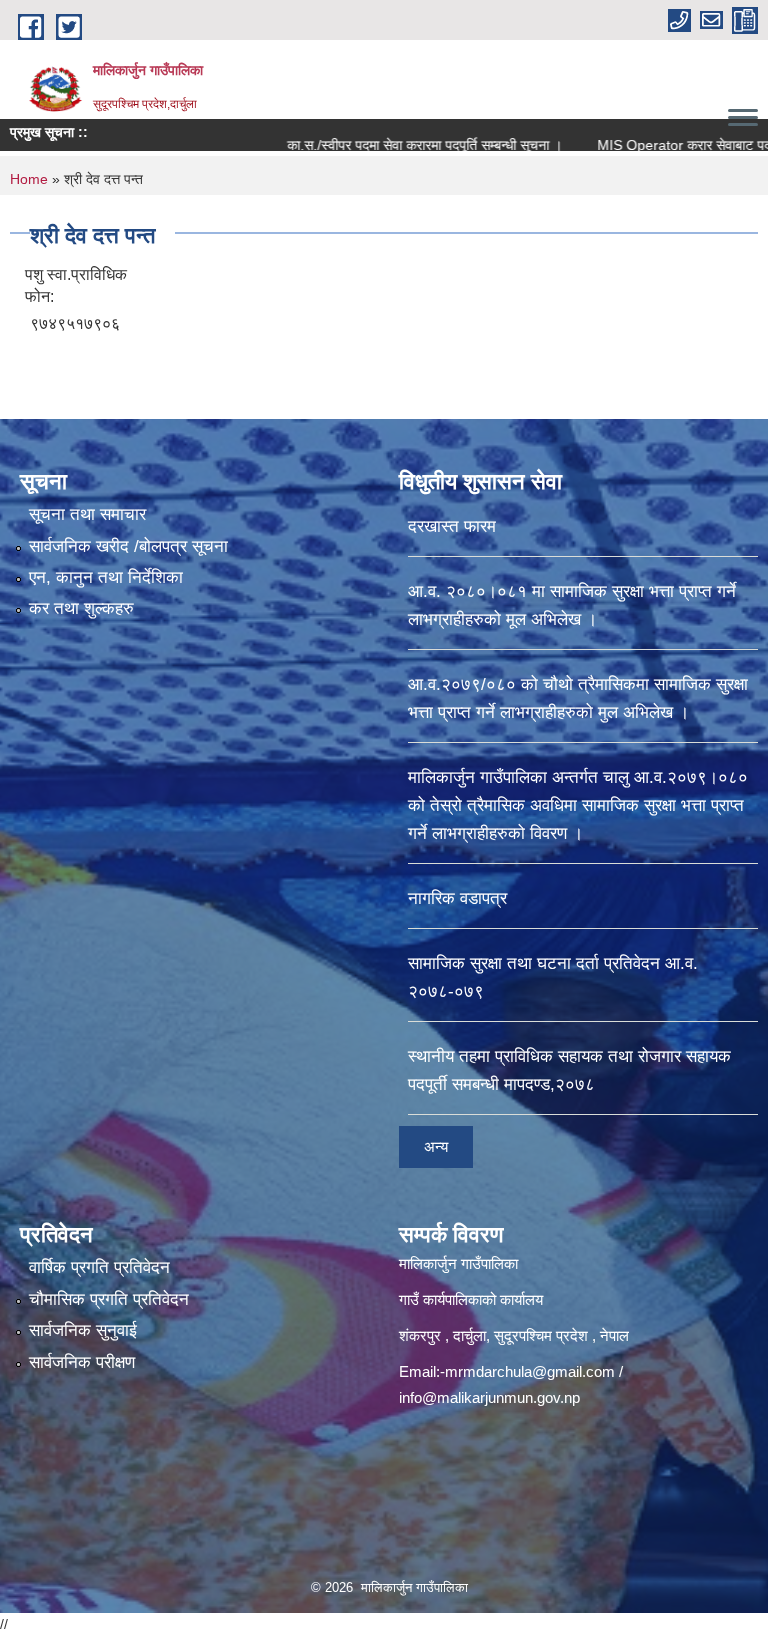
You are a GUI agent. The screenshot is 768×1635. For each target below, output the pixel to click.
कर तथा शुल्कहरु (81, 608)
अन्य (436, 1146)
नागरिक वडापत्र (457, 898)
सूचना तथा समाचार (87, 514)
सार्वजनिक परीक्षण (82, 1362)
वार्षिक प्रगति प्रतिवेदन (99, 1267)
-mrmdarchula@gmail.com (527, 1371)
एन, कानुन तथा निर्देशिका (106, 577)
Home (29, 179)
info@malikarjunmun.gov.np (489, 1397)
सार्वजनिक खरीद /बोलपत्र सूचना (128, 546)
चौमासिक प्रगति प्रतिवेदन (109, 1299)
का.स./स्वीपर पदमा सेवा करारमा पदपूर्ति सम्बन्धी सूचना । (386, 145)
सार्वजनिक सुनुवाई (83, 1330)
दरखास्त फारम (452, 526)
